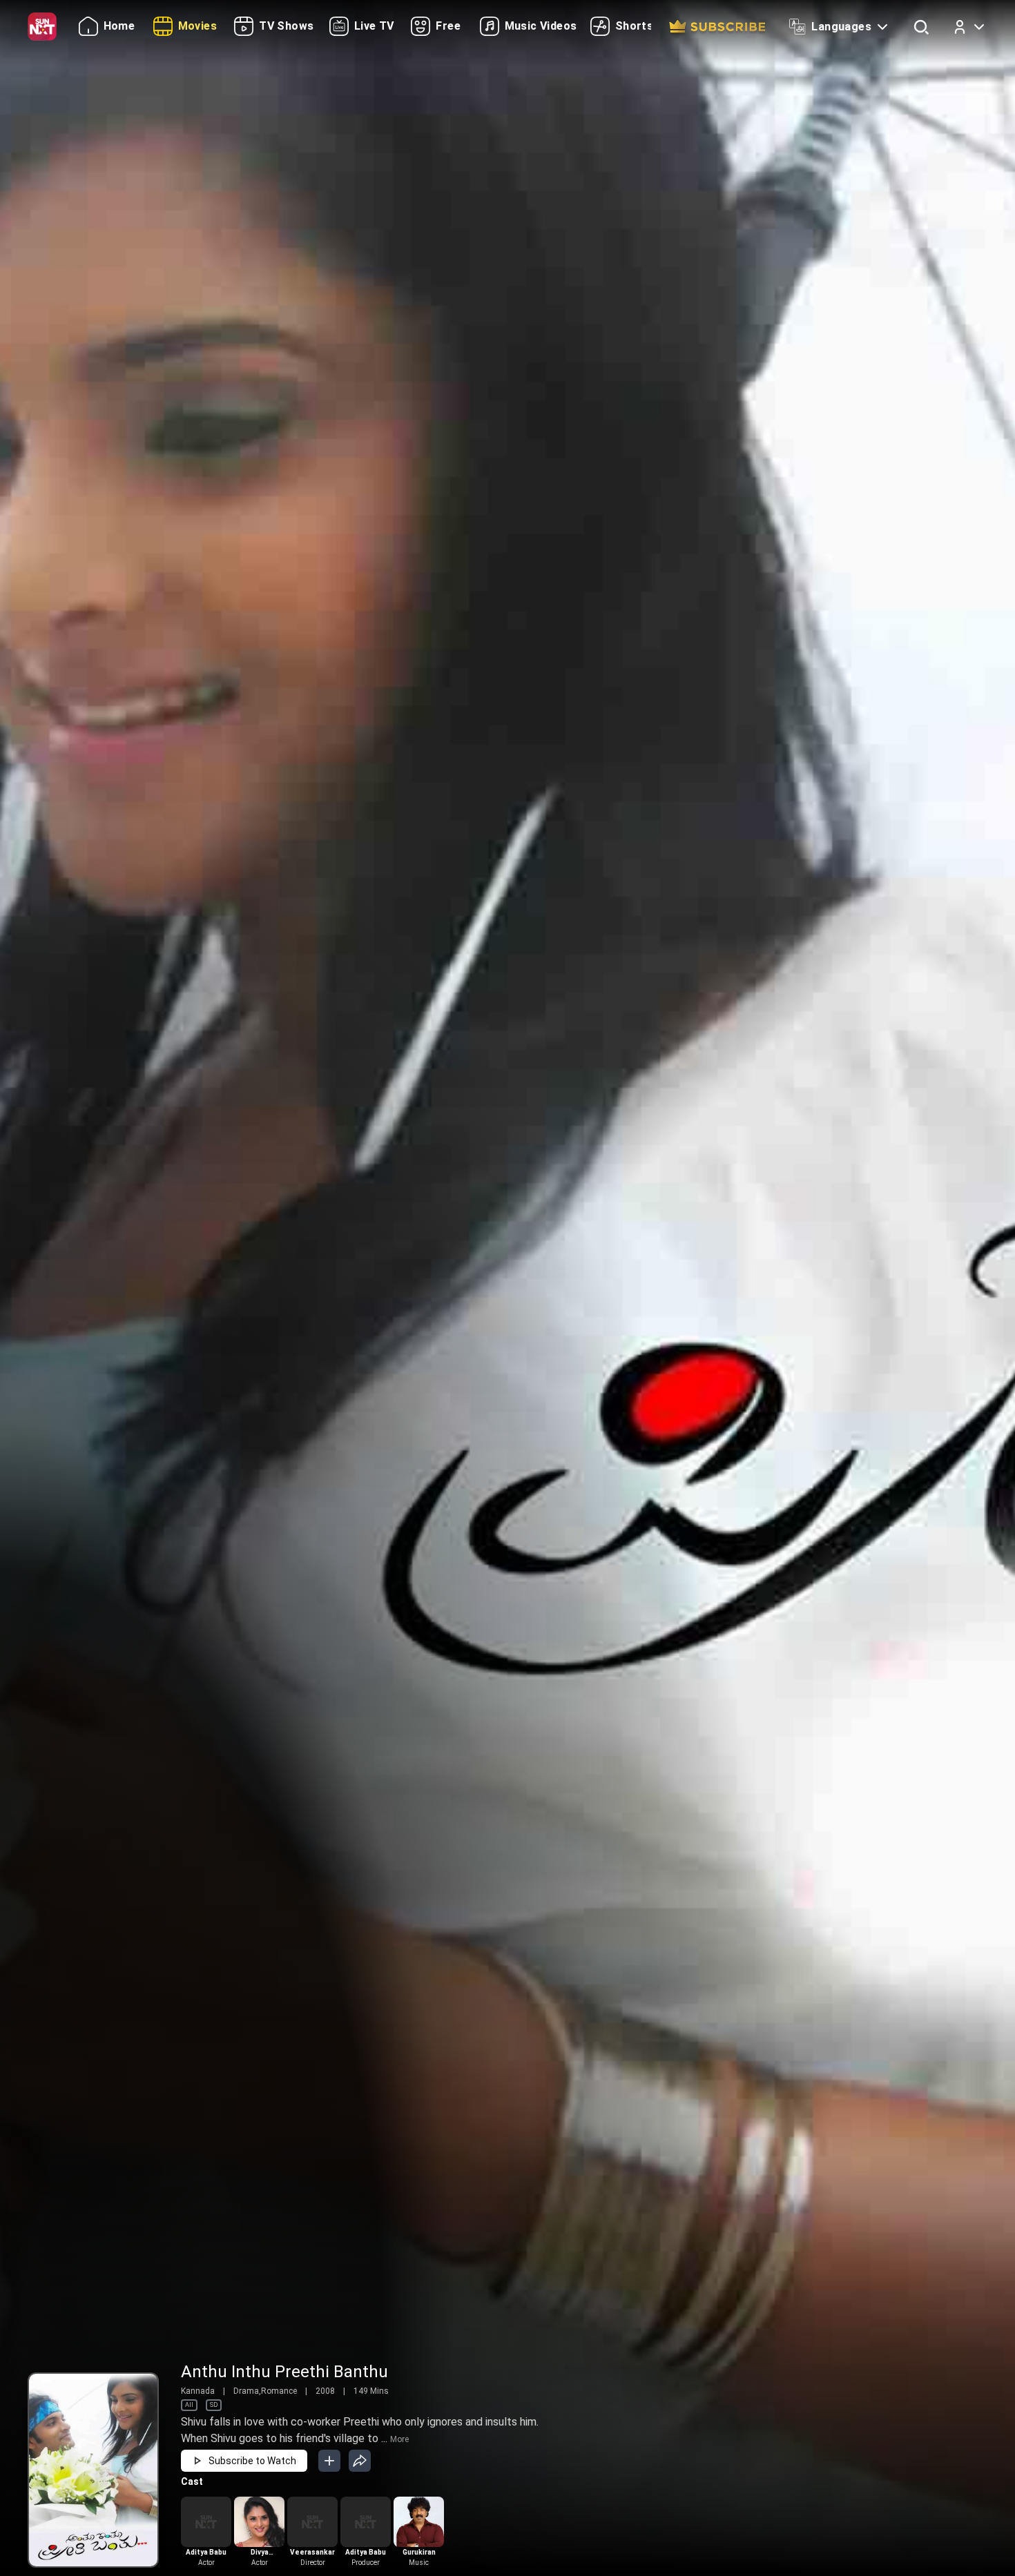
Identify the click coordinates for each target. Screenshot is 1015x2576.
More (399, 2439)
